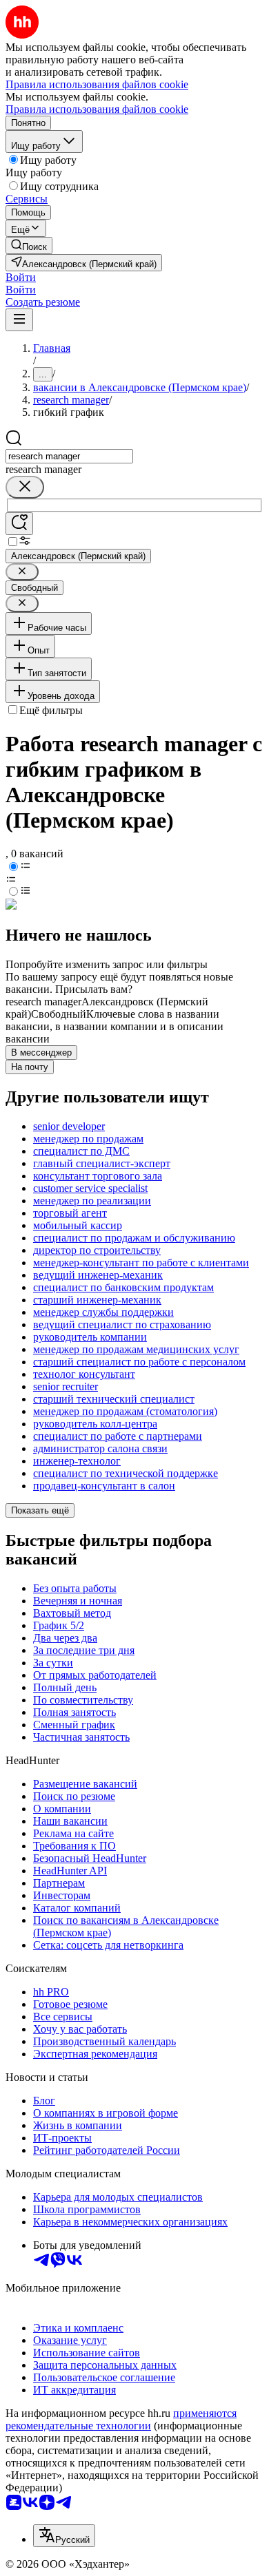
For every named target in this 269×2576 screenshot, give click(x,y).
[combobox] (69, 456)
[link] (29, 245)
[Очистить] (25, 487)
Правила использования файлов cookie (97, 109)
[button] (21, 277)
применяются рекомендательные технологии (121, 2419)
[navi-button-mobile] (19, 320)
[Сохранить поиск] (19, 524)
